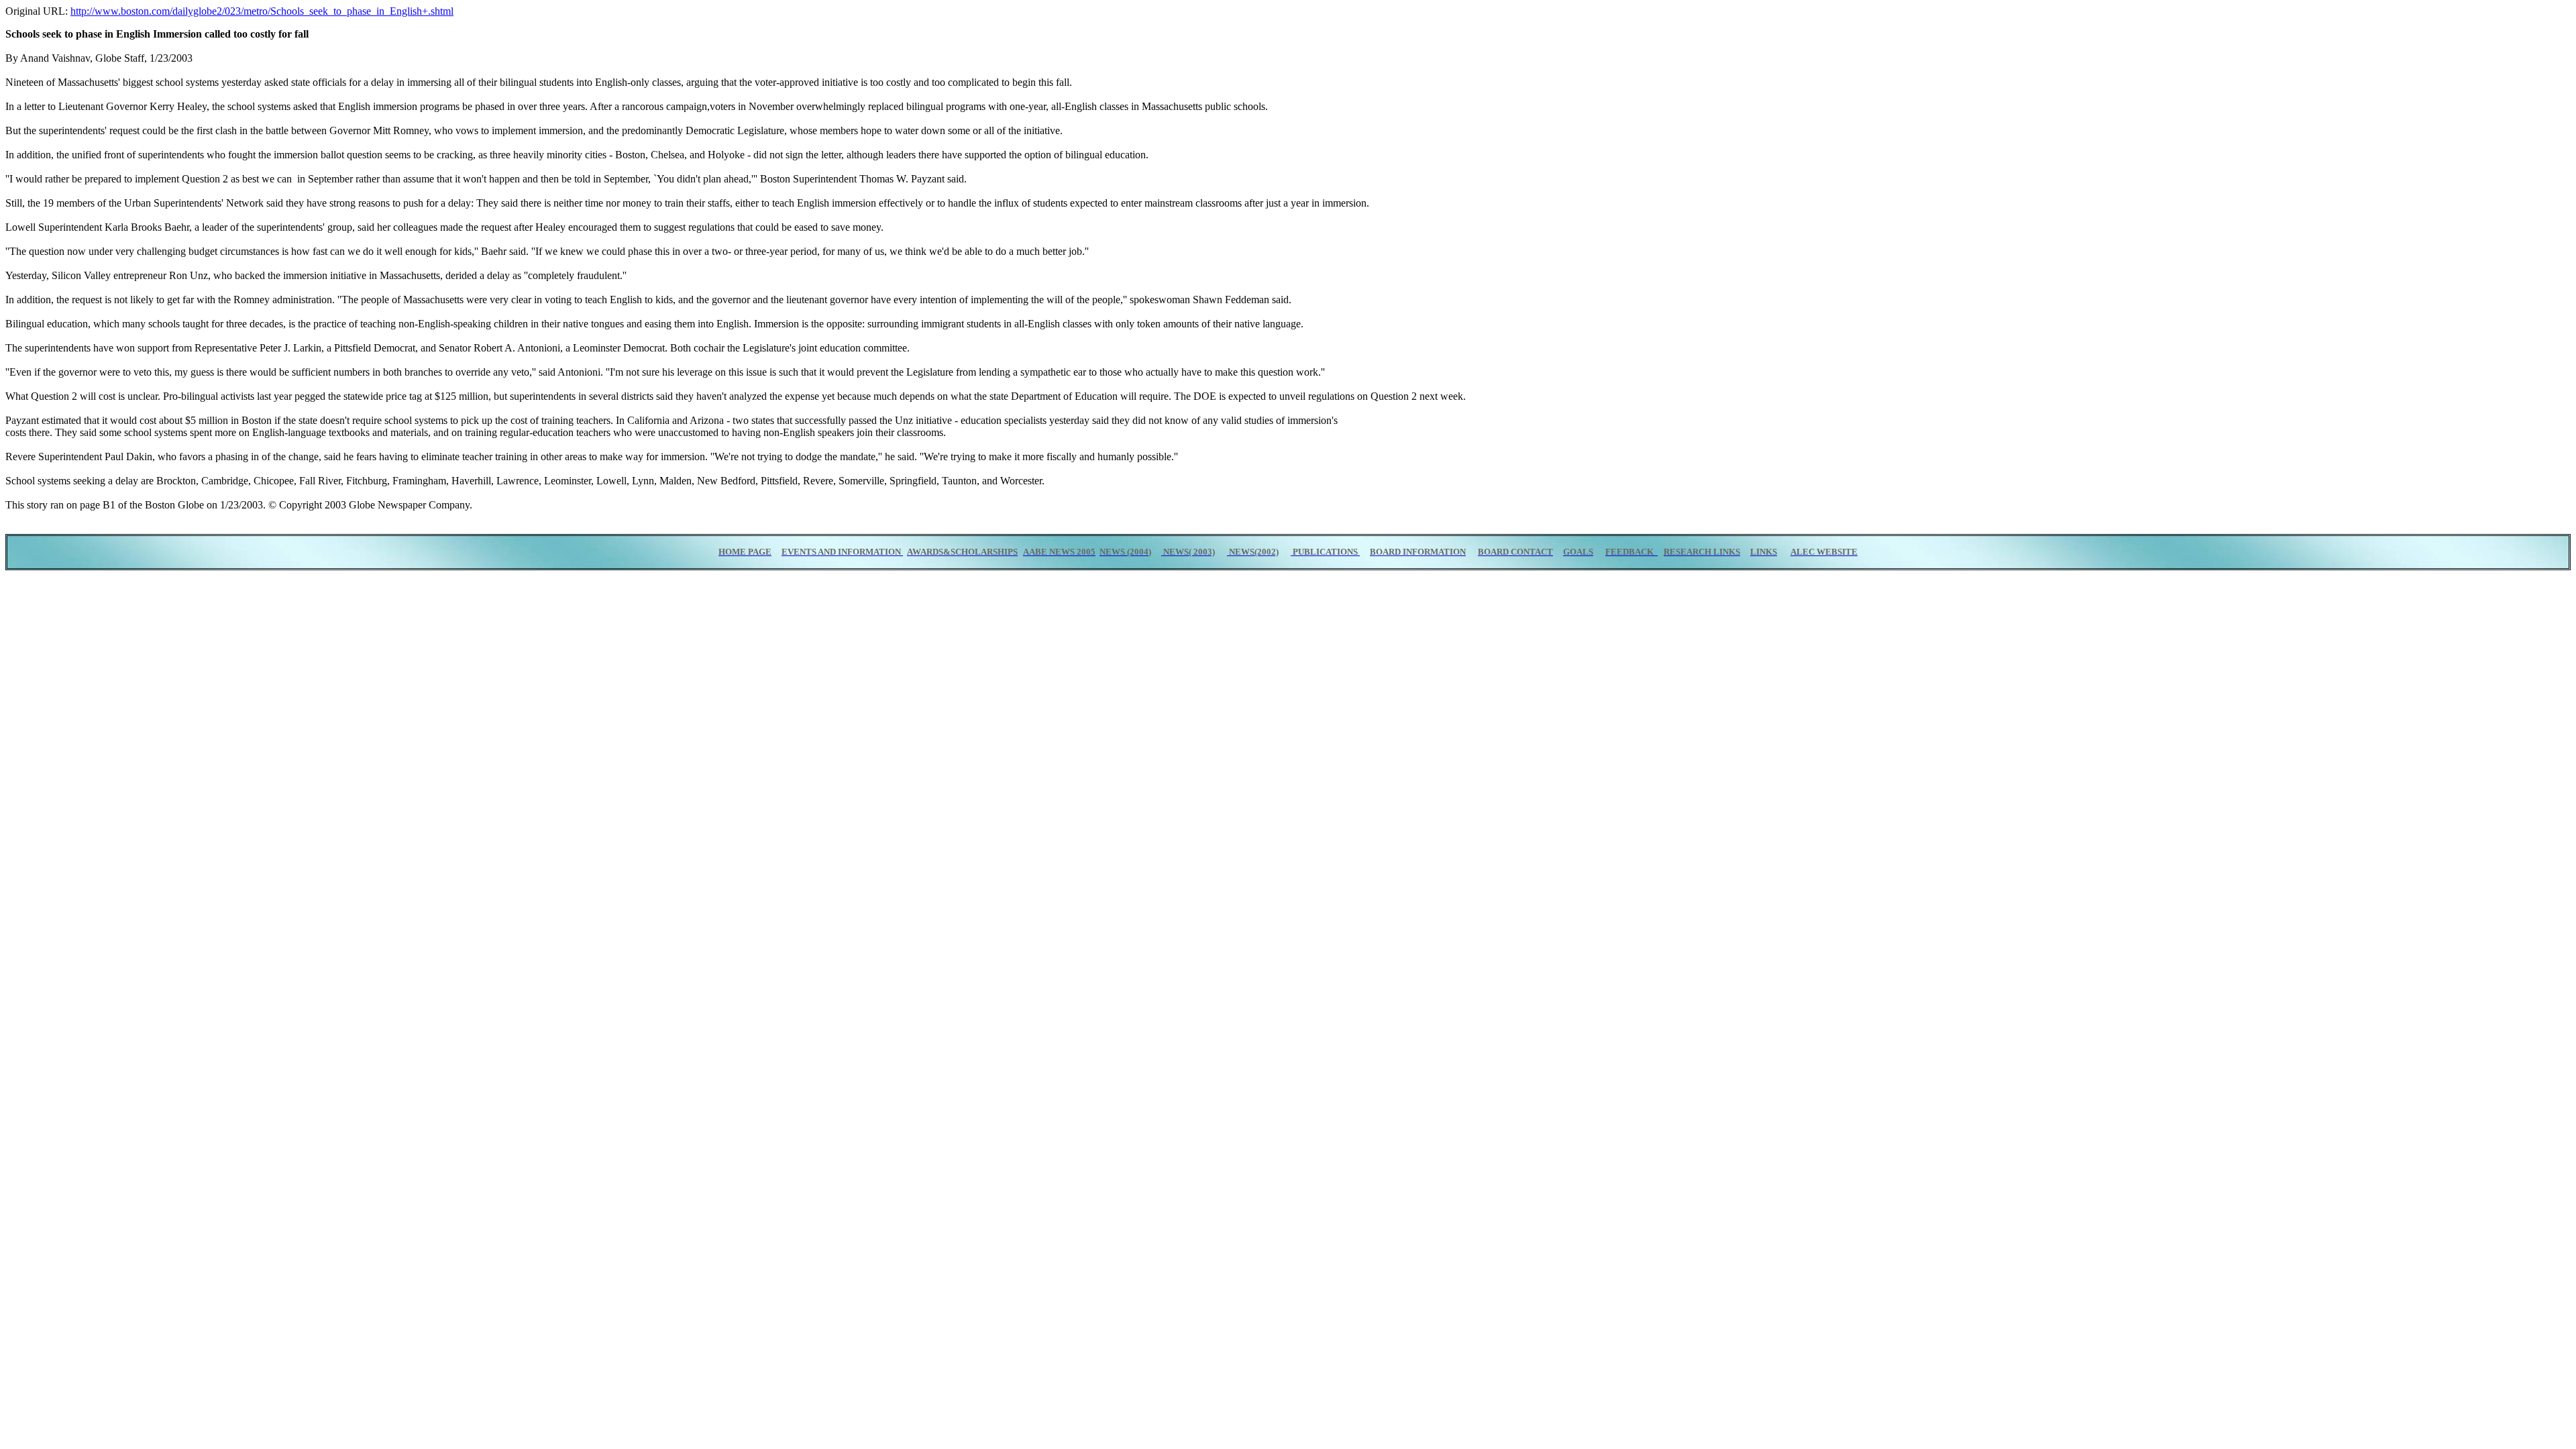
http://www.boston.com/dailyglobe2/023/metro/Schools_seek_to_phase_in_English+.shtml (262, 11)
